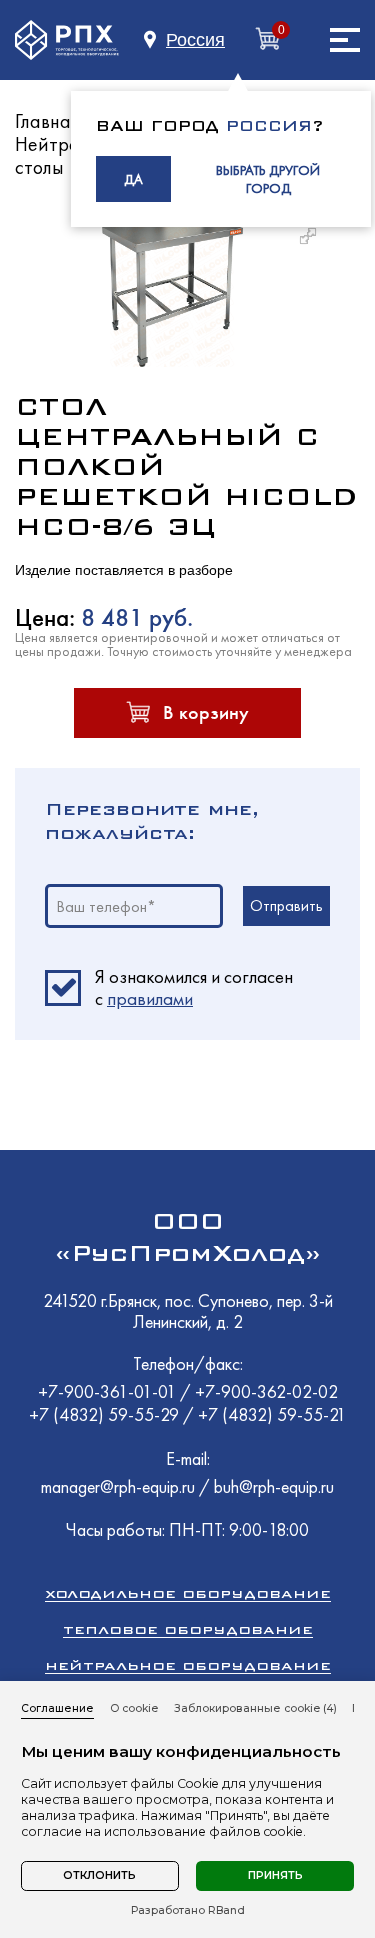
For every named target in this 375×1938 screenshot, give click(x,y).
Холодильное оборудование (188, 1593)
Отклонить (99, 1875)
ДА (133, 179)
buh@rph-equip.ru (274, 1486)
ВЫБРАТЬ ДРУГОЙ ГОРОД (268, 179)
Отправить (286, 905)
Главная (47, 121)
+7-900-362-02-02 (266, 1391)
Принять (275, 1875)
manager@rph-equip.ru (118, 1486)
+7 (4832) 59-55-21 (272, 1414)
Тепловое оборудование (188, 1629)
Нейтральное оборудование (188, 1665)
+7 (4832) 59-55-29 (106, 1414)
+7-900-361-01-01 (109, 1391)
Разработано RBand (188, 1911)
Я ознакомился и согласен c (194, 988)
